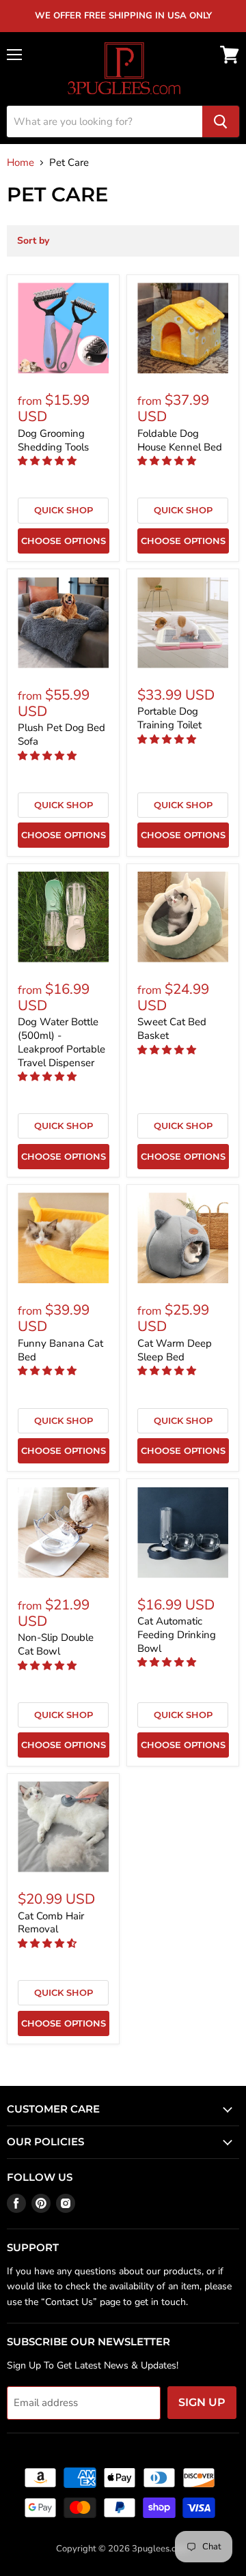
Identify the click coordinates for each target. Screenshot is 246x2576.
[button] (49, 461)
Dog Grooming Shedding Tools (53, 440)
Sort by (33, 241)
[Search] (221, 121)
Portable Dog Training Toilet (169, 718)
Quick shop (64, 510)
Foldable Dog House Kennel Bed (180, 440)
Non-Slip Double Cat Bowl (56, 1644)
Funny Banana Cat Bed (60, 1350)
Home (20, 163)
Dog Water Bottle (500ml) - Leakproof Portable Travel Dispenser (61, 1042)
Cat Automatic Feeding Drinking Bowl (177, 1634)
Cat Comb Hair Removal (51, 1923)
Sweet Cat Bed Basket (172, 1029)
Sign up (202, 2402)
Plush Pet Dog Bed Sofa (61, 734)
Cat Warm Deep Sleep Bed (175, 1350)
